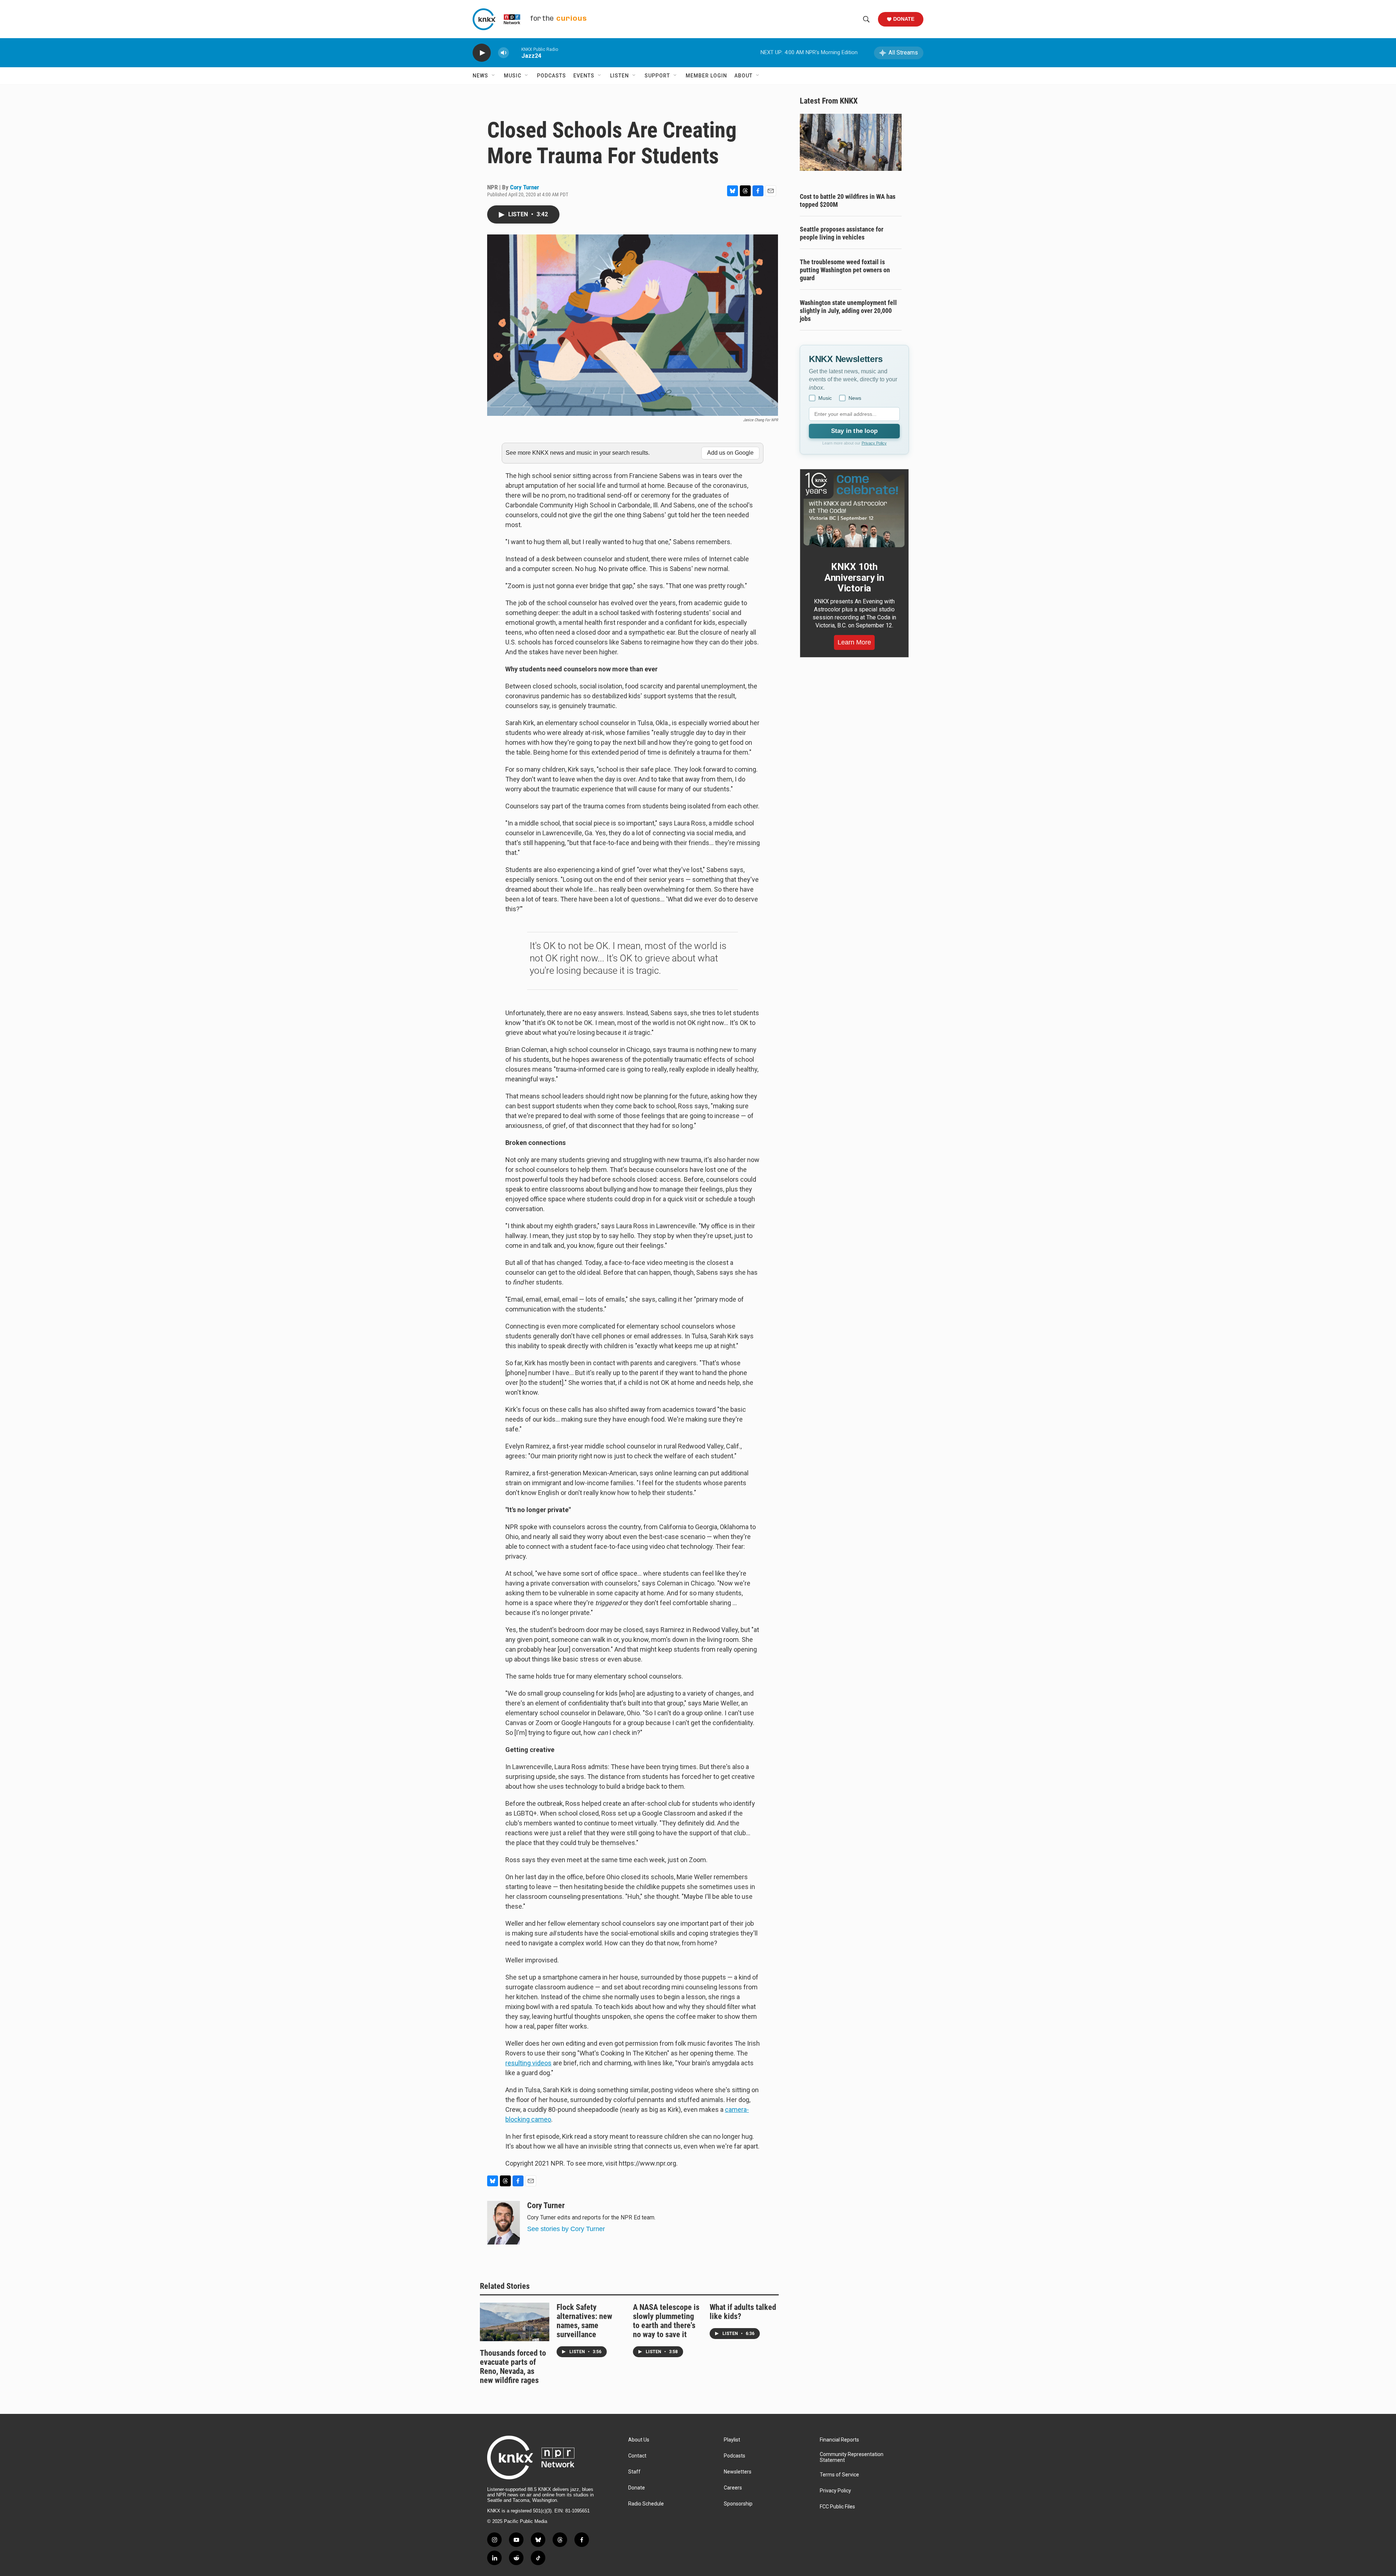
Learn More (854, 642)
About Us (639, 2440)
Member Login (706, 76)
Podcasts (551, 76)
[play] (482, 53)
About (743, 76)
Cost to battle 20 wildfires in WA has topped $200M (848, 200)
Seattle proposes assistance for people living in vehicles (842, 233)
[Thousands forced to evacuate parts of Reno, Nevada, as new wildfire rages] (515, 2322)
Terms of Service (839, 2475)
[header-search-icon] (866, 19)
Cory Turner (525, 187)
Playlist (732, 2440)
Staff (634, 2472)
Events (584, 76)
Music (513, 76)
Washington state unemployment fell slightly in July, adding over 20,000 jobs (848, 311)
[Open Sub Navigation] (494, 76)
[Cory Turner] (504, 2223)
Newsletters (738, 2472)
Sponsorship (738, 2504)
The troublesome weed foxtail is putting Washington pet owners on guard (845, 270)
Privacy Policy (874, 443)
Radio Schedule (646, 2504)
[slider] (515, 53)
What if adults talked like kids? (743, 2312)
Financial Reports (839, 2440)
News (480, 76)
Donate (904, 19)
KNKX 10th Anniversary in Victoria (854, 578)
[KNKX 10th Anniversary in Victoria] (854, 510)
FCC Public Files (837, 2507)
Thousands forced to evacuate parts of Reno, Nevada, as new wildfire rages (513, 2367)
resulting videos (528, 2063)
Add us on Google (730, 453)
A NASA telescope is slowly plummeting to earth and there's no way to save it (666, 2321)
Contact (637, 2456)
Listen (619, 76)
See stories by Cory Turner (566, 2229)
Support (657, 76)
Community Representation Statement (852, 2457)
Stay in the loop (854, 431)
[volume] (504, 53)
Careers (733, 2488)
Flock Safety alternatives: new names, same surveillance (584, 2321)
